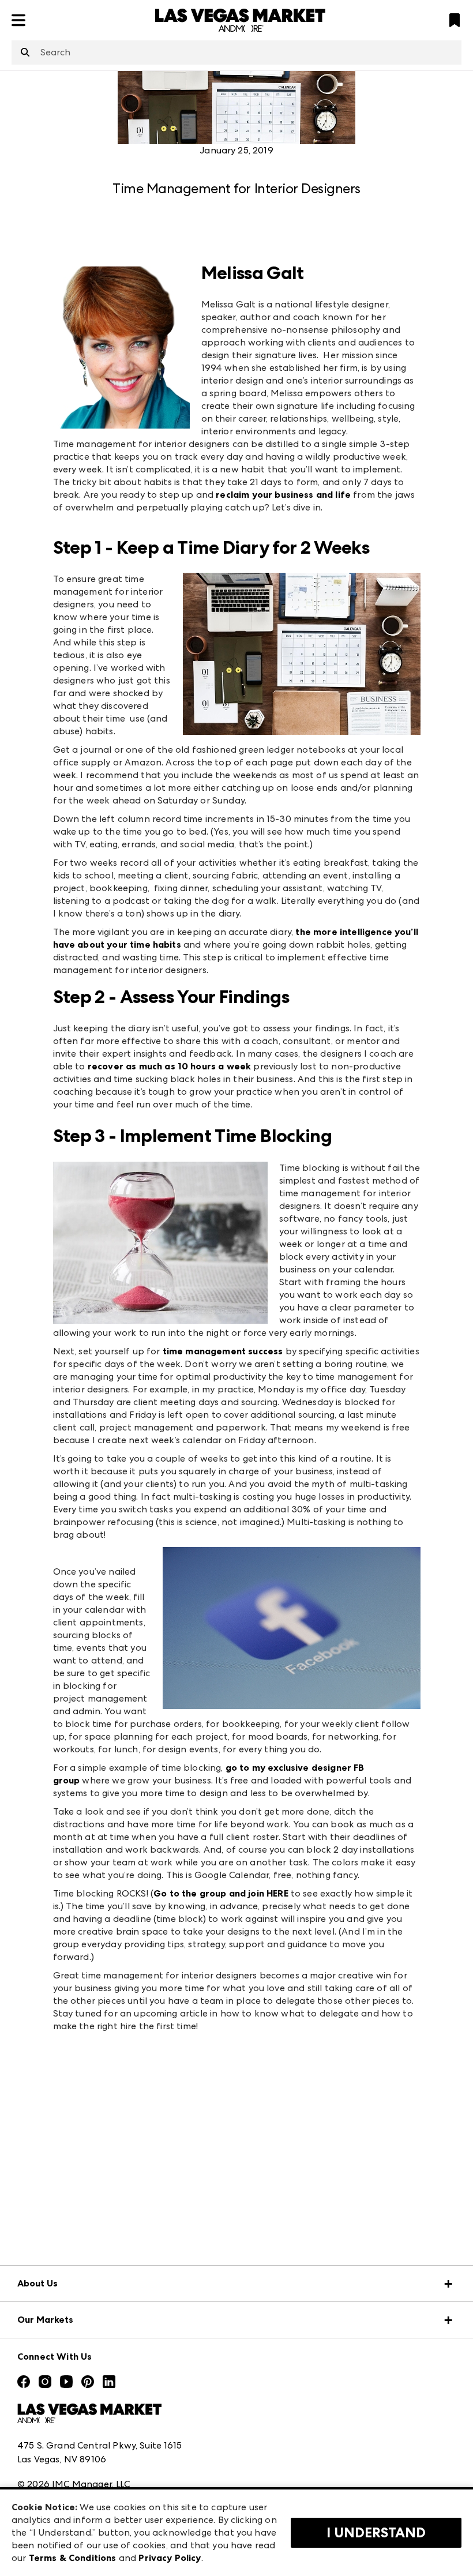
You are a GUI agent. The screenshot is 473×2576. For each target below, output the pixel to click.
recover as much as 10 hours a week (169, 1066)
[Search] (25, 53)
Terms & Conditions (73, 2558)
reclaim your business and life (283, 495)
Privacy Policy (170, 2558)
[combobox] (236, 52)
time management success (223, 1351)
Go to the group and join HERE (221, 1893)
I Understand (376, 2533)
